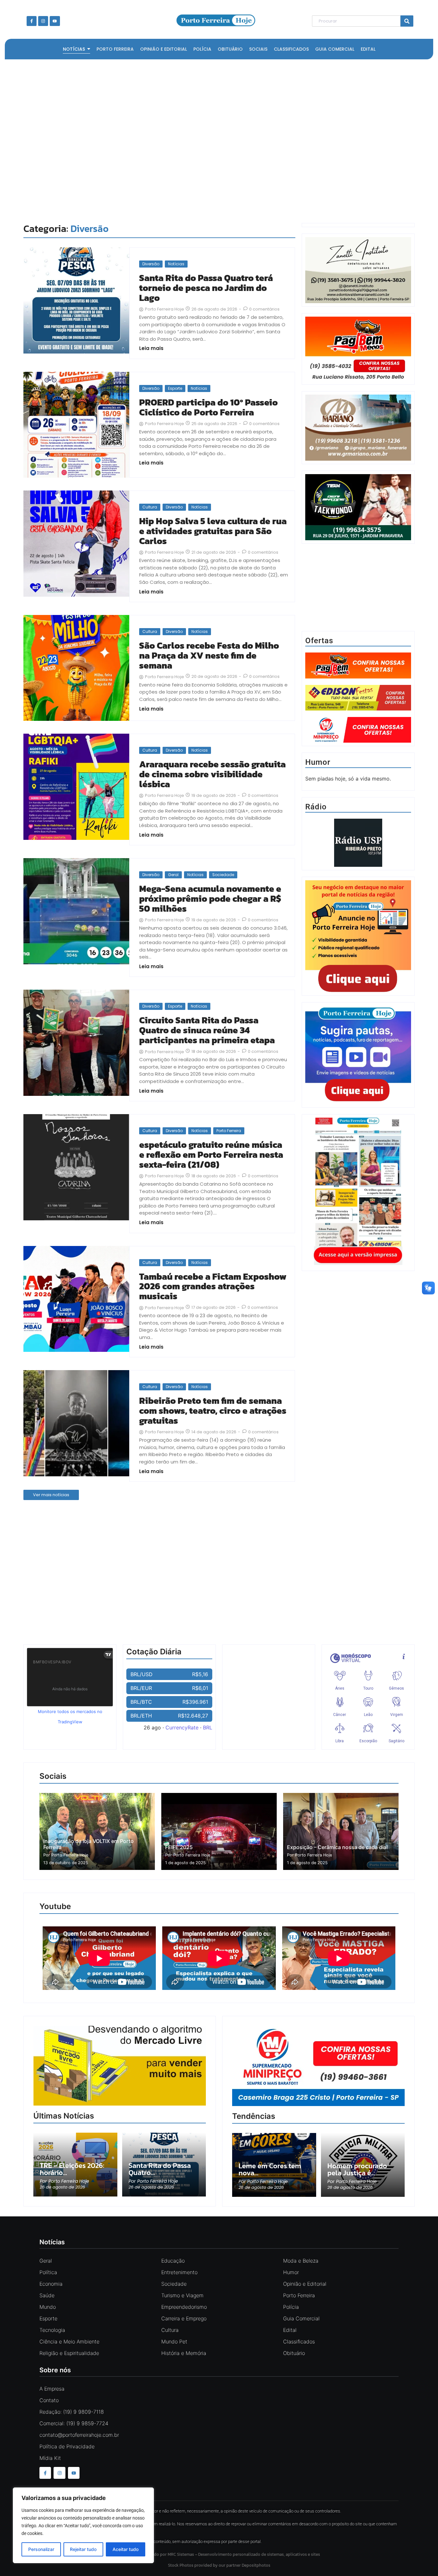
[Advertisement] (216, 140)
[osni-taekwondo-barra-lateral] (358, 538)
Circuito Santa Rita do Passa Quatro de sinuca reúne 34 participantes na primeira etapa (207, 1030)
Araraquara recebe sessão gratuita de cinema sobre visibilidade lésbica (212, 774)
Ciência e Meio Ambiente (69, 2341)
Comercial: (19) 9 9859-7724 (74, 2423)
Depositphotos (256, 2565)
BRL (208, 1727)
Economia (51, 2284)
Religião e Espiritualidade (69, 2353)
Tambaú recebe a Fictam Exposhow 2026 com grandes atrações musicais (213, 1286)
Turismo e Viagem (182, 2295)
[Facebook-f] (32, 21)
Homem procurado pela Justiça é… (357, 2170)
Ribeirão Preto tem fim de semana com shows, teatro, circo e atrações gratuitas (213, 1411)
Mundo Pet (174, 2341)
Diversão (151, 264)
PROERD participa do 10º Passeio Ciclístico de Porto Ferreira (208, 407)
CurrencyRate (182, 1727)
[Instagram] (43, 21)
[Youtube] (55, 21)
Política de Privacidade (67, 2446)
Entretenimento (179, 2272)
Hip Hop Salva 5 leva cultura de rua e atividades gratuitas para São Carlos (213, 531)
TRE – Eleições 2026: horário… (72, 2169)
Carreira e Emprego (184, 2318)
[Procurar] (407, 21)
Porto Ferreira (229, 1131)
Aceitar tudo (126, 2549)
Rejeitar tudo (83, 2549)
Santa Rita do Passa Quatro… (160, 2169)
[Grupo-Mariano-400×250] (358, 459)
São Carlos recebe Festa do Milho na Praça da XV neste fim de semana (209, 655)
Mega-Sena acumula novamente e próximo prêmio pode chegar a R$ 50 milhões (210, 899)
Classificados (299, 2341)
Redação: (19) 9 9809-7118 (72, 2412)
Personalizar (41, 2549)
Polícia (291, 2307)
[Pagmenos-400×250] (358, 350)
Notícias (176, 264)
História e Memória (184, 2353)
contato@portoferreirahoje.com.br (79, 2435)
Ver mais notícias (51, 1495)
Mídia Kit (50, 2458)
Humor (291, 2272)
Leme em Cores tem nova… (270, 2170)
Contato (49, 2400)
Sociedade (223, 875)
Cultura (150, 507)
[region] (83, 2525)
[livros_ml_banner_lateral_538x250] (120, 2066)
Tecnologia (52, 2330)
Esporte (175, 388)
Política (48, 2272)
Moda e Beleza (301, 2261)
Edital (290, 2330)
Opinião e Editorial (305, 2284)
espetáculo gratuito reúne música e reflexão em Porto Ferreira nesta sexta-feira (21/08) (211, 1155)
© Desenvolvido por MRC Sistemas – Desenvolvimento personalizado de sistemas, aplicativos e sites (219, 2554)
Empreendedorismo (184, 2307)
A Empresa (52, 2389)
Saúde (47, 2295)
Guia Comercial (301, 2318)
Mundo (48, 2307)
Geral (173, 875)
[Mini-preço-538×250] (318, 2066)
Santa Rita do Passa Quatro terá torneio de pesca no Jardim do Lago (206, 288)
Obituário (294, 2353)
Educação (173, 2261)
